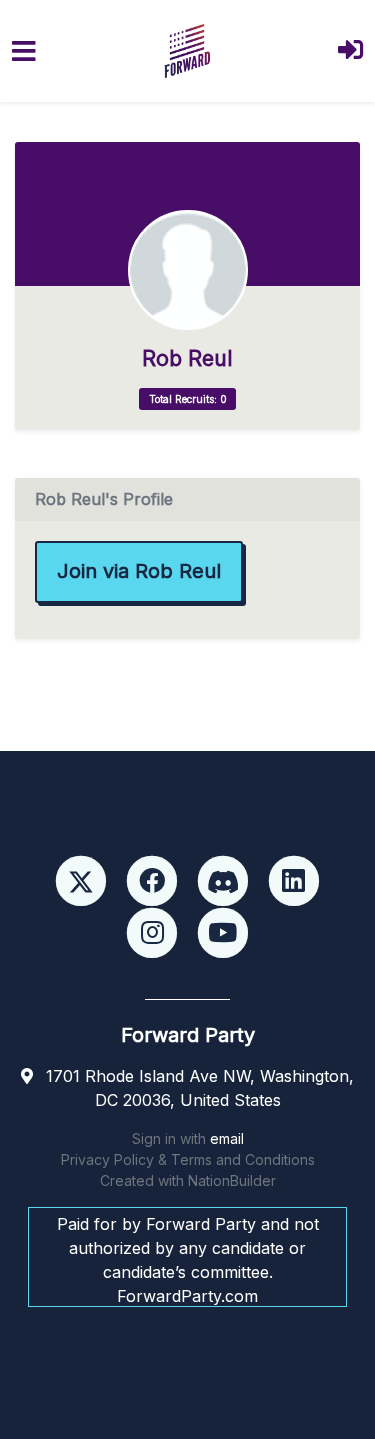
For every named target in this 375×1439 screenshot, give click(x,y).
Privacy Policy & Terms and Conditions (188, 1159)
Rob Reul (187, 358)
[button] (350, 51)
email (227, 1138)
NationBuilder (232, 1180)
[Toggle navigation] (24, 51)
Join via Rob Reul (139, 571)
